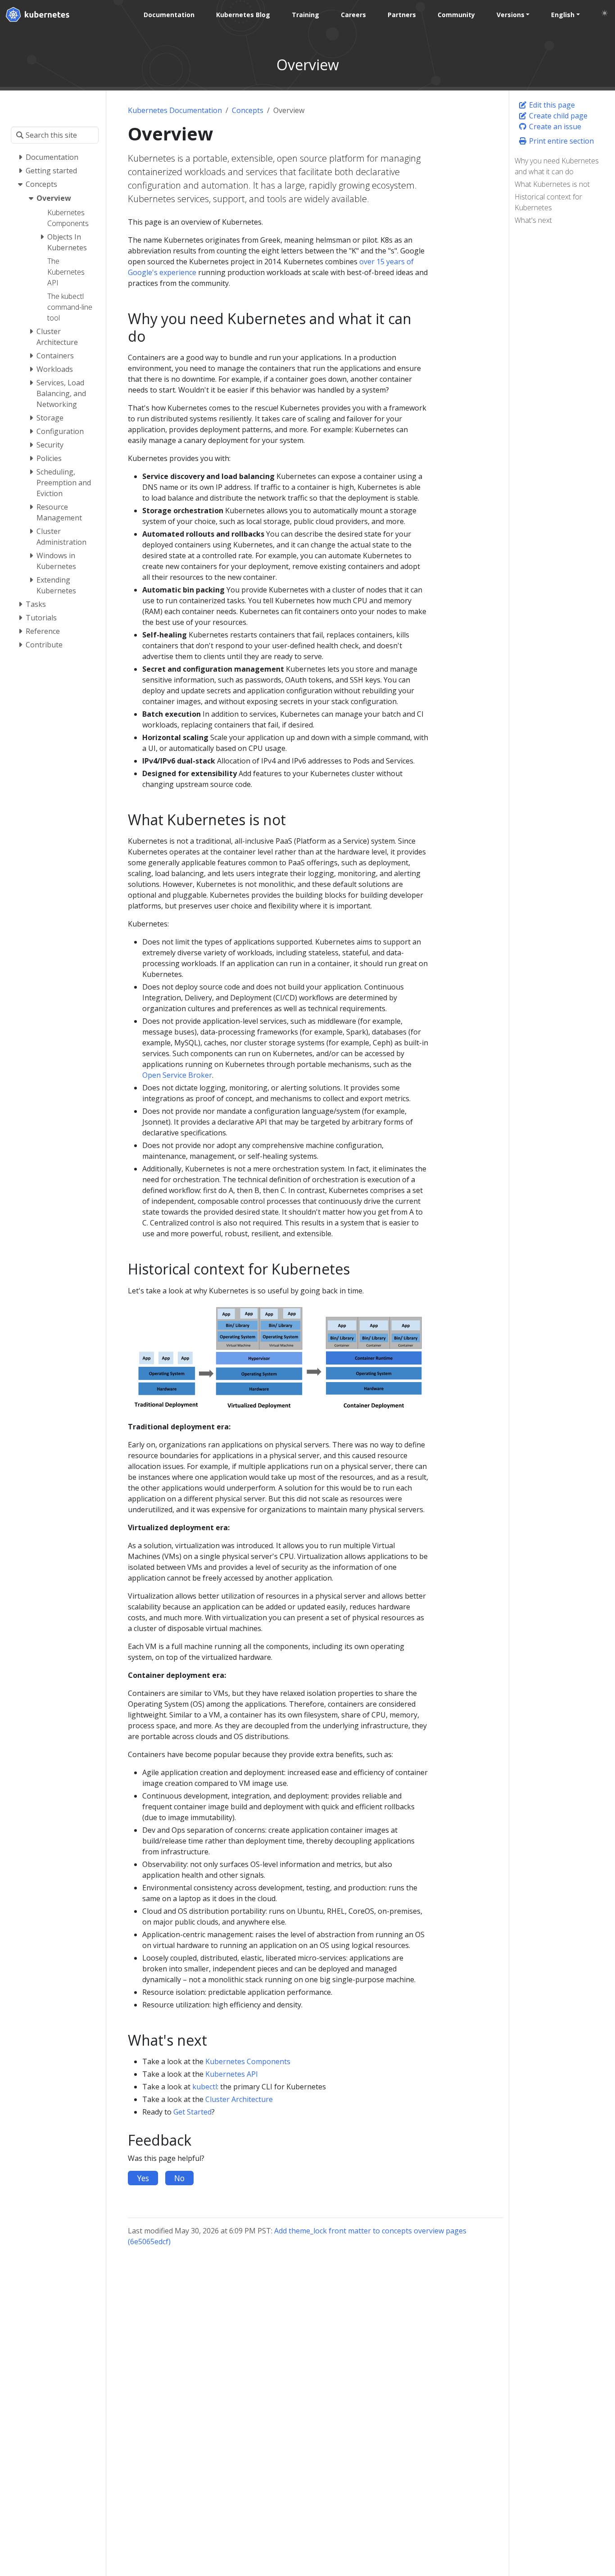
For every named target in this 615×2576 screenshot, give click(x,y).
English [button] (563, 15)
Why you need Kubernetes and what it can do (557, 166)
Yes (143, 2178)
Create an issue (554, 127)
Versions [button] (511, 15)
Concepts (248, 110)
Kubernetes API (232, 2074)
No (179, 2178)
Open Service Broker (177, 1075)
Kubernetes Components (248, 2061)
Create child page (557, 116)
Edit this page (551, 105)
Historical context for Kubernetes (548, 202)
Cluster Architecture (239, 2099)
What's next (533, 220)
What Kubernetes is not (552, 184)
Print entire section (561, 141)
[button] (605, 13)
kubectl (205, 2087)
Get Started (192, 2112)
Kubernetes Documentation (175, 110)
